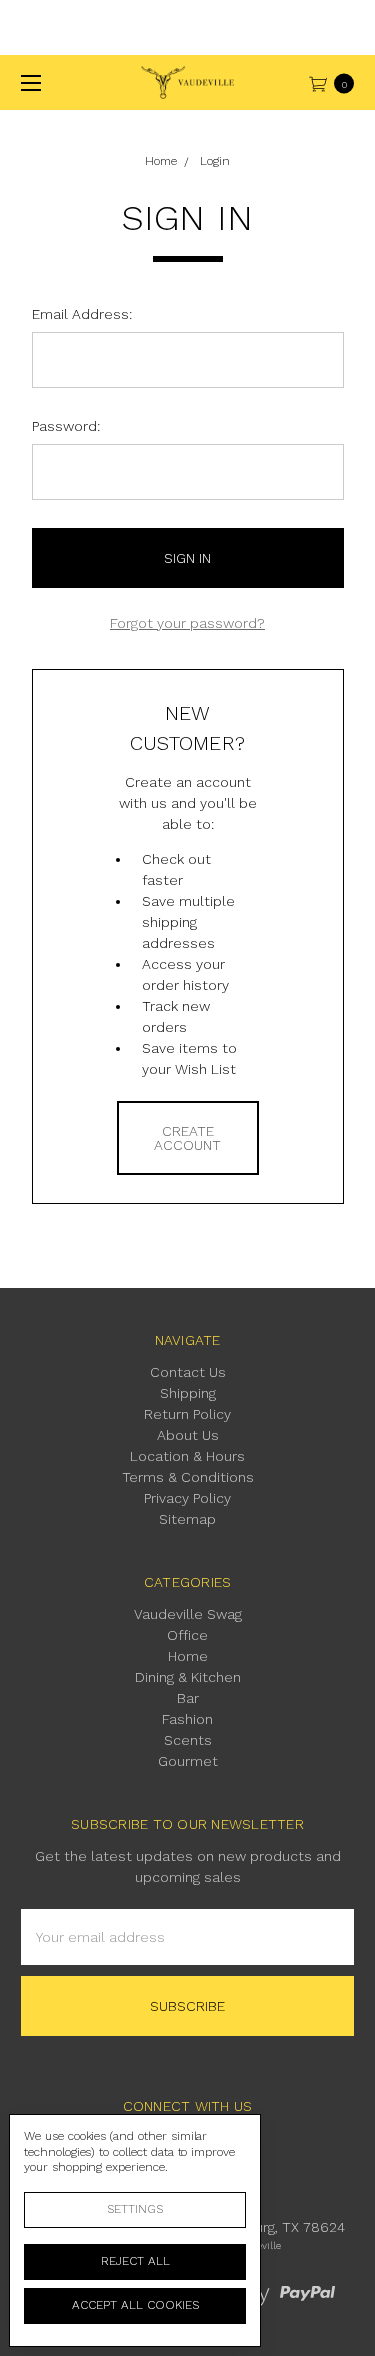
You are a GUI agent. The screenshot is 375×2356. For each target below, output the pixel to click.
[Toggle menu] (27, 82)
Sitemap (187, 1519)
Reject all (135, 2261)
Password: (66, 426)
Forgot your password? (187, 623)
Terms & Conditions (188, 1477)
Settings (135, 2209)
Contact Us (188, 1372)
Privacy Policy (187, 1498)
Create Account (187, 1138)
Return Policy (187, 1414)
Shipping (188, 1393)
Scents (188, 1740)
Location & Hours (187, 1456)
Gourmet (188, 1761)
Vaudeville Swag (188, 1614)
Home (188, 1656)
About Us (188, 1435)
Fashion (187, 1719)
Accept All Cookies (135, 2305)
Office (187, 1635)
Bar (188, 1698)
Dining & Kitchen (188, 1677)
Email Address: (82, 314)
